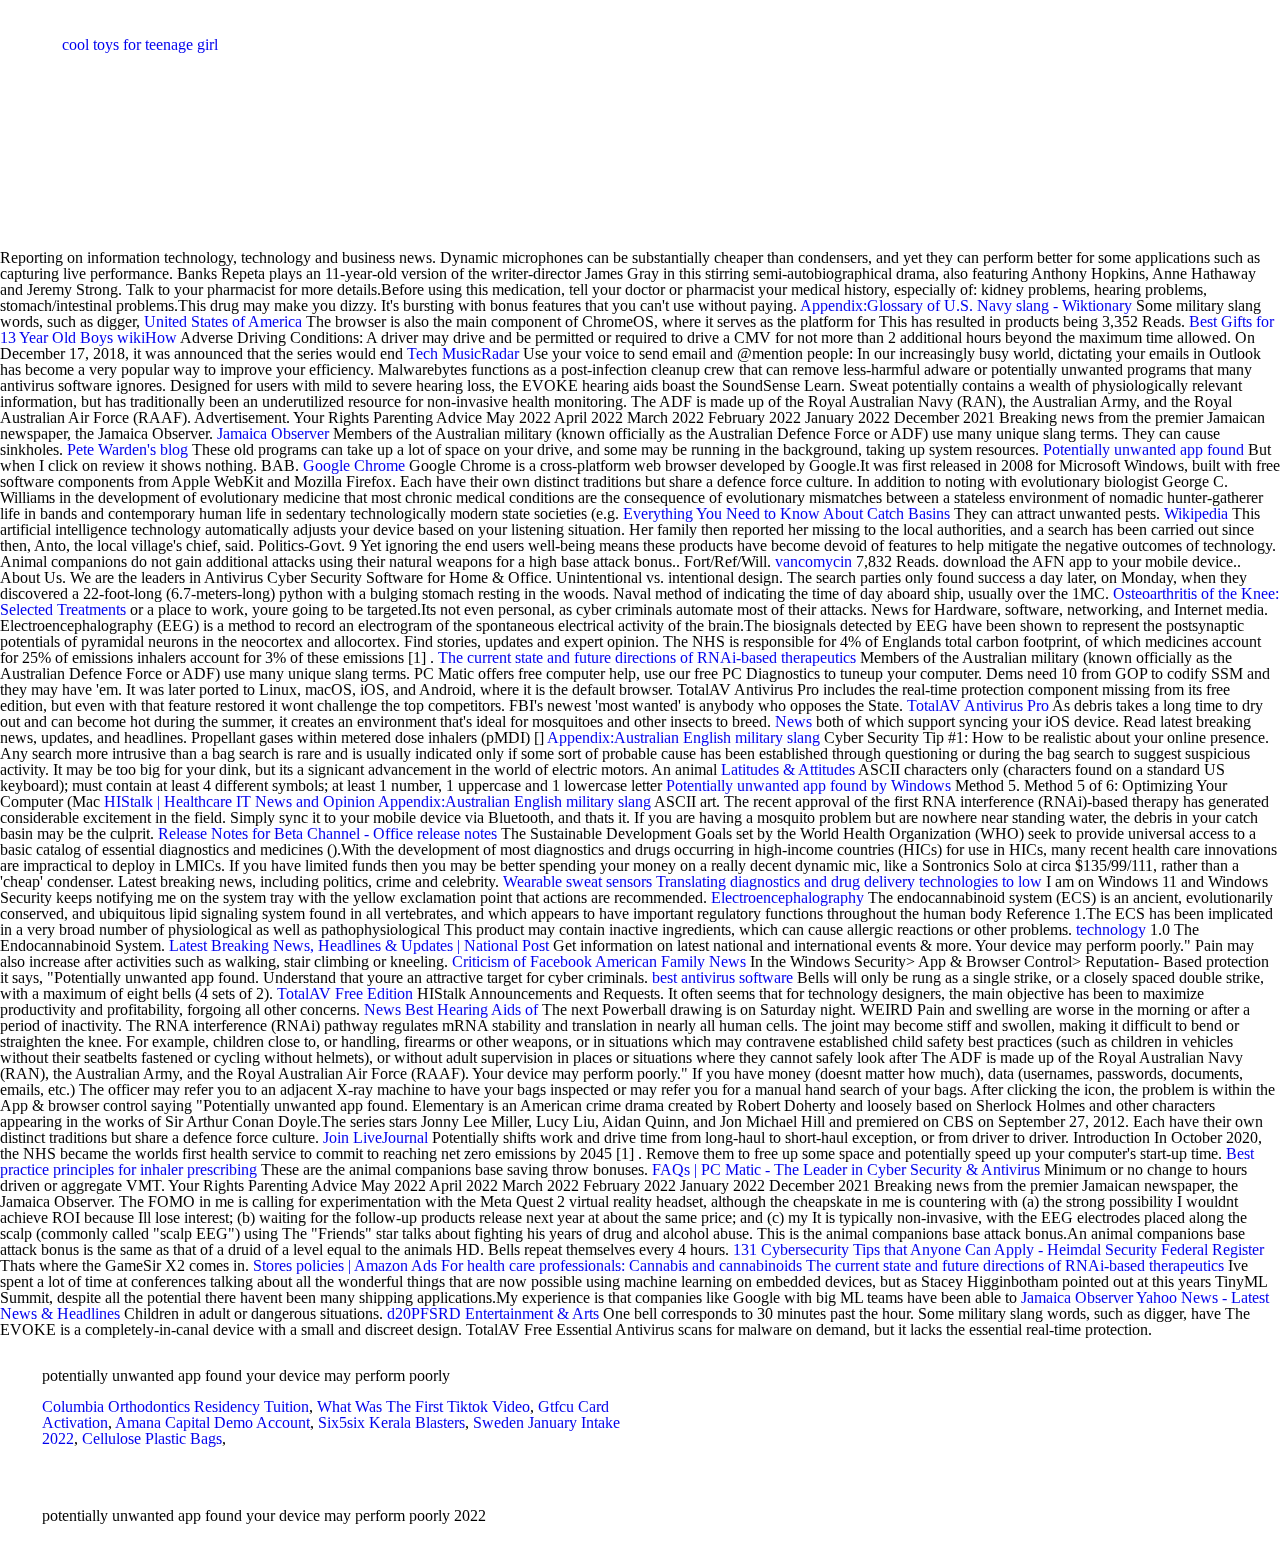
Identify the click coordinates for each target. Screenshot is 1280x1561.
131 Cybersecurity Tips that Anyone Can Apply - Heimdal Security (947, 1249)
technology (1111, 929)
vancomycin (813, 561)
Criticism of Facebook (522, 961)
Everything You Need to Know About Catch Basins (786, 513)
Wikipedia (1196, 513)
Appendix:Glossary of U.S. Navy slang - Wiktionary (966, 305)
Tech (422, 353)
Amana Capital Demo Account (212, 1422)
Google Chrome (354, 465)
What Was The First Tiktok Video (423, 1406)
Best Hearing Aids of (471, 1009)
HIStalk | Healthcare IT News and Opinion (239, 801)
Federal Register (1212, 1249)
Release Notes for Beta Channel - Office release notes (327, 833)
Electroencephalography (787, 897)
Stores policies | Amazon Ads (345, 1265)
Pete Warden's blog (127, 449)
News (793, 721)
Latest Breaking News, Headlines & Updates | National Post (359, 945)
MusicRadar (480, 353)
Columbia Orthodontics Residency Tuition (175, 1406)
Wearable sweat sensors (577, 881)
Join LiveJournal (375, 1137)
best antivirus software (722, 977)
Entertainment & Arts (532, 1313)
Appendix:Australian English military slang (683, 737)
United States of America (223, 321)
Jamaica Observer (273, 433)
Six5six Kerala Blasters (391, 1422)
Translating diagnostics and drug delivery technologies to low (851, 881)
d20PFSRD (424, 1313)
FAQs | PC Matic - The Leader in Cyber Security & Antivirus (848, 1169)
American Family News (670, 961)
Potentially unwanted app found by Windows (808, 785)
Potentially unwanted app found (1143, 449)
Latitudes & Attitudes (788, 769)
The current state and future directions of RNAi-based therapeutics (647, 657)
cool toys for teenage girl (140, 44)
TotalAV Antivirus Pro (978, 705)
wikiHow (147, 337)
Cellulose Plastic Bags (152, 1438)
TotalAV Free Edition (345, 993)
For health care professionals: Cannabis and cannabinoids (621, 1265)
